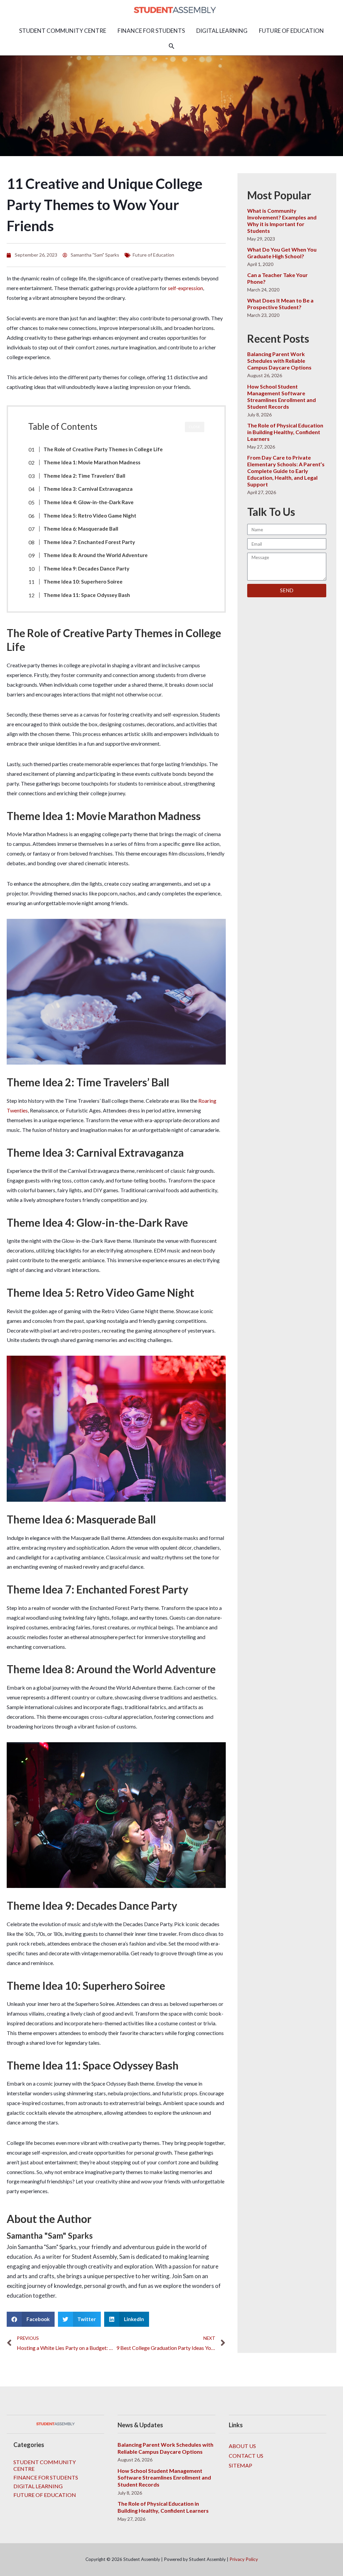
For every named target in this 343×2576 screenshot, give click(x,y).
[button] (171, 46)
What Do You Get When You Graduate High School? (282, 253)
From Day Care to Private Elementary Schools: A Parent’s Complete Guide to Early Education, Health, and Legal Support (286, 471)
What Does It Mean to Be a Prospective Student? (280, 304)
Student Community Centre (45, 2465)
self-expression (185, 288)
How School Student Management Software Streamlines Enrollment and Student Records (282, 396)
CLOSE (195, 427)
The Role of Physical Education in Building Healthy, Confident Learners (285, 432)
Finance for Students (46, 2477)
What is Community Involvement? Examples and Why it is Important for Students (282, 221)
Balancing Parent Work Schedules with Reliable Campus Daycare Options (279, 361)
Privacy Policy (244, 2559)
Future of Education (153, 255)
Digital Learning (38, 2486)
